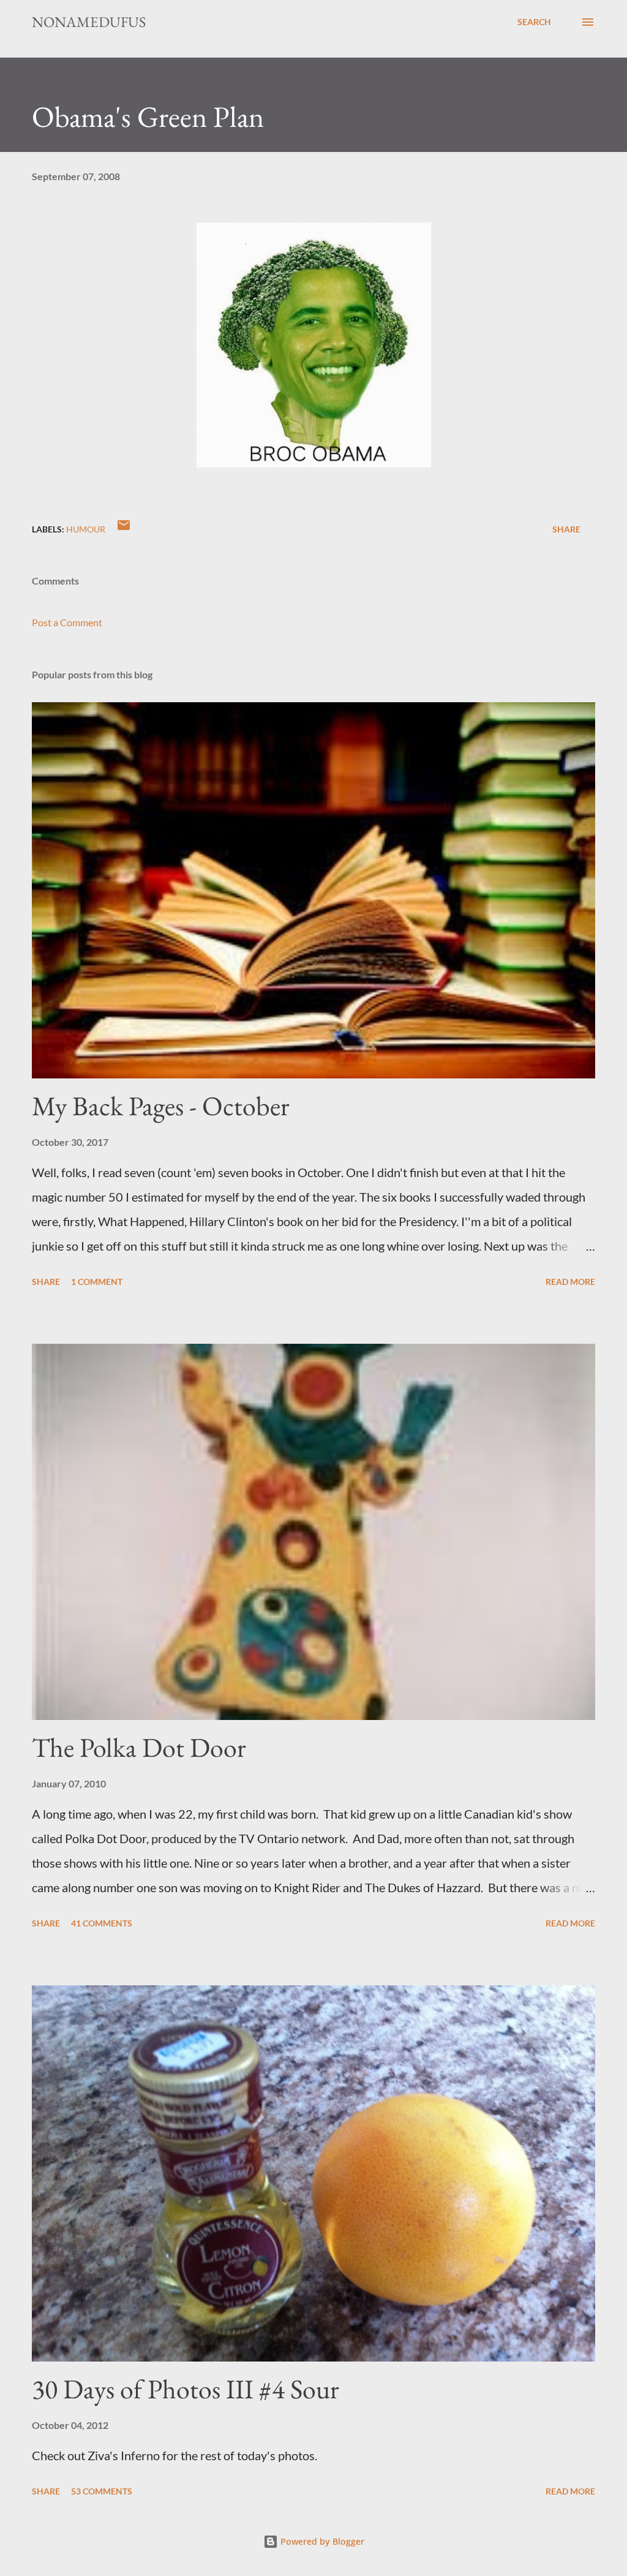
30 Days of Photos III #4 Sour (186, 2389)
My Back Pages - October (161, 1106)
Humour (86, 529)
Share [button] (566, 529)
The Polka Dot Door (139, 1747)
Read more (570, 1282)
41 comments (102, 1923)
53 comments (102, 2491)
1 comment (97, 1282)
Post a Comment (67, 622)
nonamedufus (89, 22)
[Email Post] (124, 529)
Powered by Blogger (321, 2541)
